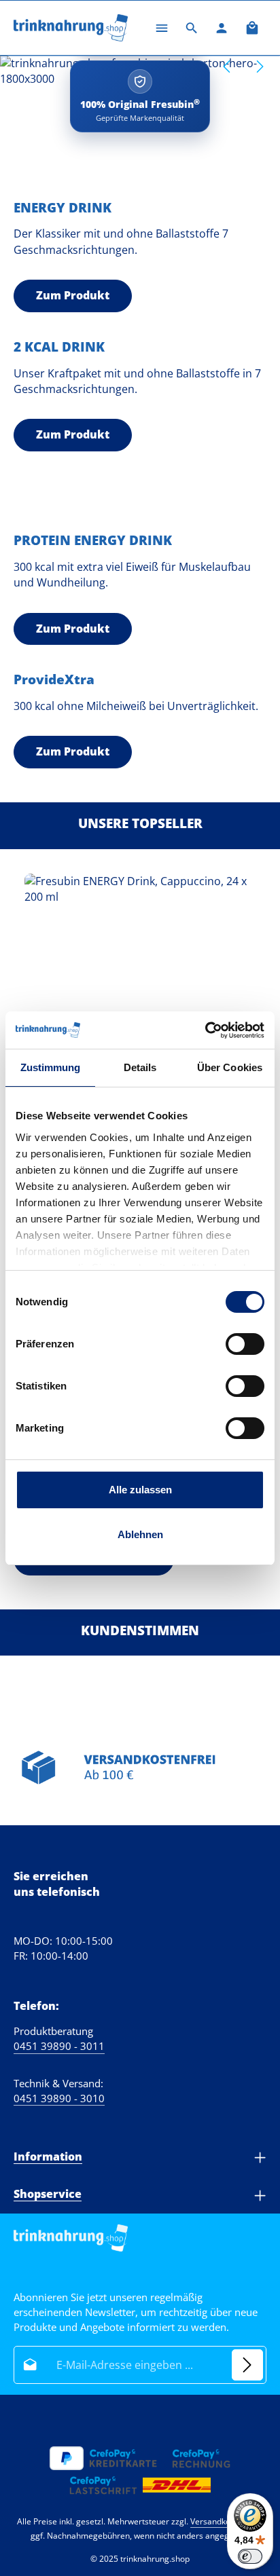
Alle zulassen (140, 1490)
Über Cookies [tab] (230, 1067)
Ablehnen (140, 1534)
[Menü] (162, 28)
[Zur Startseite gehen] (71, 28)
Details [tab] (140, 1067)
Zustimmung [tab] (51, 1067)
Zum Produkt (73, 295)
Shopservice (48, 2194)
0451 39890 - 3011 (59, 2046)
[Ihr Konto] (222, 28)
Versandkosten (218, 2521)
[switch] (245, 1344)
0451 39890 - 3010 (59, 2098)
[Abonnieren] (247, 2365)
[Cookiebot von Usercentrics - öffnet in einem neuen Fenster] (205, 1030)
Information (48, 2157)
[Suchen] (192, 28)
